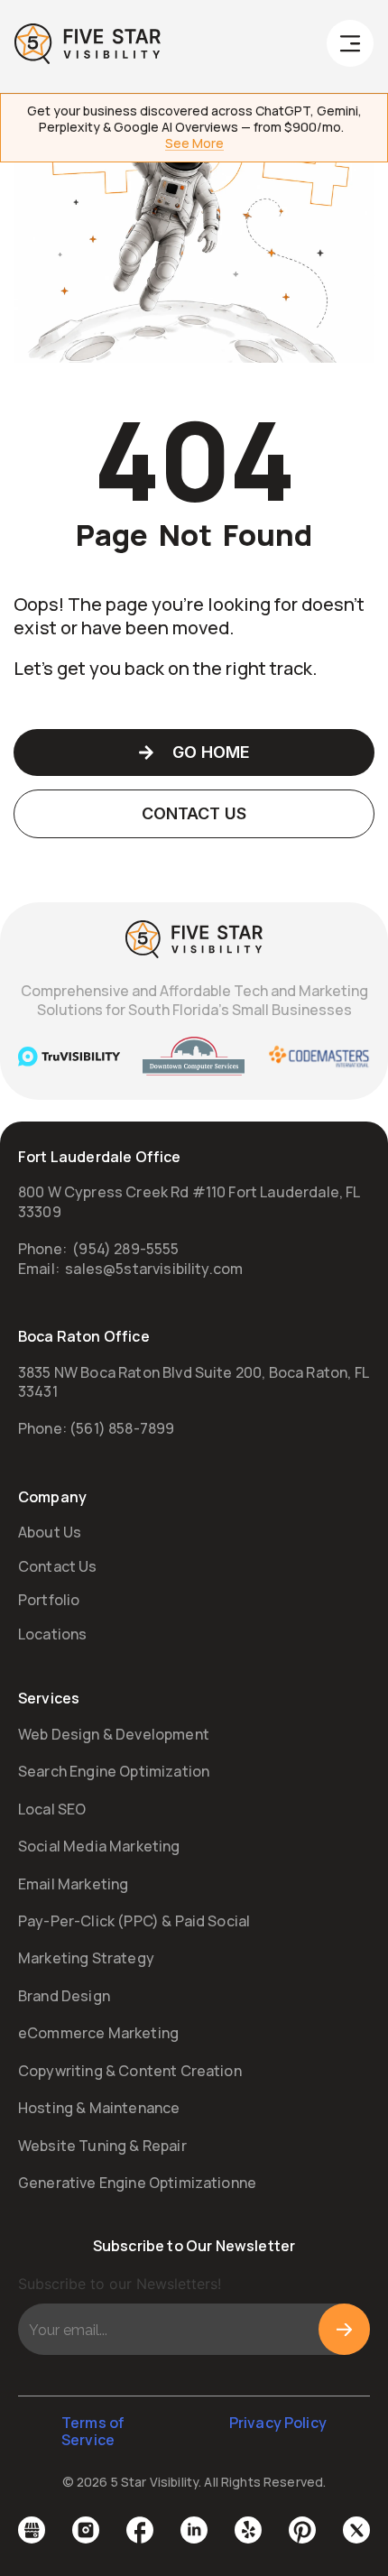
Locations (52, 1634)
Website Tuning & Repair (102, 2146)
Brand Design (64, 1996)
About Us (50, 1532)
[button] (350, 47)
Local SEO (52, 1809)
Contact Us (58, 1566)
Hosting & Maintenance (99, 2108)
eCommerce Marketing (98, 2033)
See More (194, 144)
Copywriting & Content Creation (130, 2071)
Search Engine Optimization (114, 1771)
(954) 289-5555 (125, 1249)
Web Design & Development (114, 1734)
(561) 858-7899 (122, 1428)
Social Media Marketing (99, 1846)
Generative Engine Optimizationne (137, 2183)
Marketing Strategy (86, 1958)
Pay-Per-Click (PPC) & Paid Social (134, 1921)
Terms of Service (93, 2431)
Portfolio (49, 1600)
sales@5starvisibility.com (154, 1269)
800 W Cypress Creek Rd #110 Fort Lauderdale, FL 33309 (189, 1201)
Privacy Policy (278, 2423)
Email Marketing (73, 1884)
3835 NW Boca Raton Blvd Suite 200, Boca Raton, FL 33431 (193, 1382)
